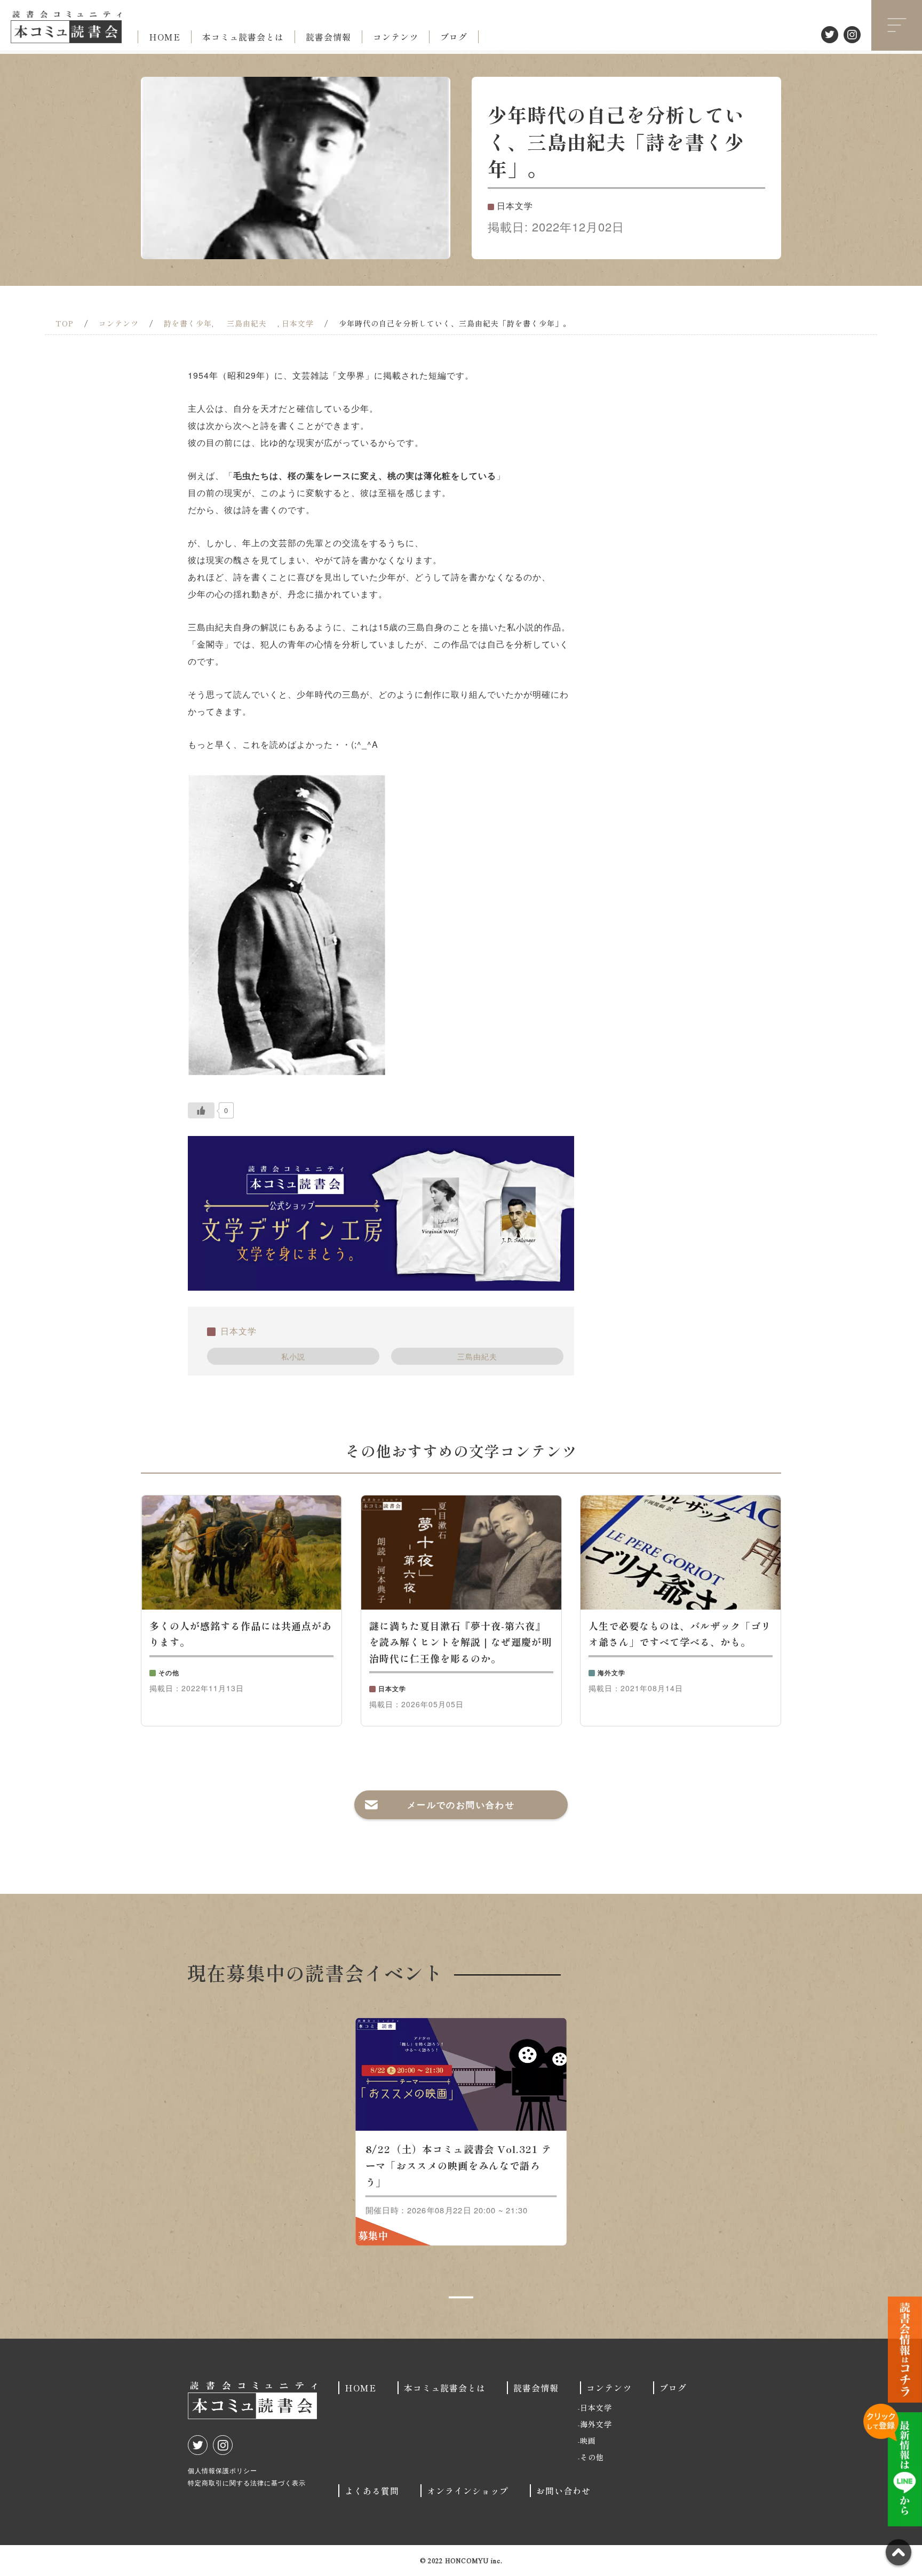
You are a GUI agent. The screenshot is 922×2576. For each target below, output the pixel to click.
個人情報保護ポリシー (222, 2470)
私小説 (293, 1356)
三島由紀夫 (477, 1356)
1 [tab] (461, 2298)
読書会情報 (328, 37)
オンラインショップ (468, 2491)
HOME (165, 37)
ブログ (454, 37)
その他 (592, 2457)
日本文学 (239, 1331)
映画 (588, 2441)
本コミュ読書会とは (243, 37)
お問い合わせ (563, 2491)
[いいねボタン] (201, 1110)
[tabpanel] (461, 2132)
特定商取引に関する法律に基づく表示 (247, 2482)
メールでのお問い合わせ (461, 1805)
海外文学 (596, 2424)
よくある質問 (372, 2491)
